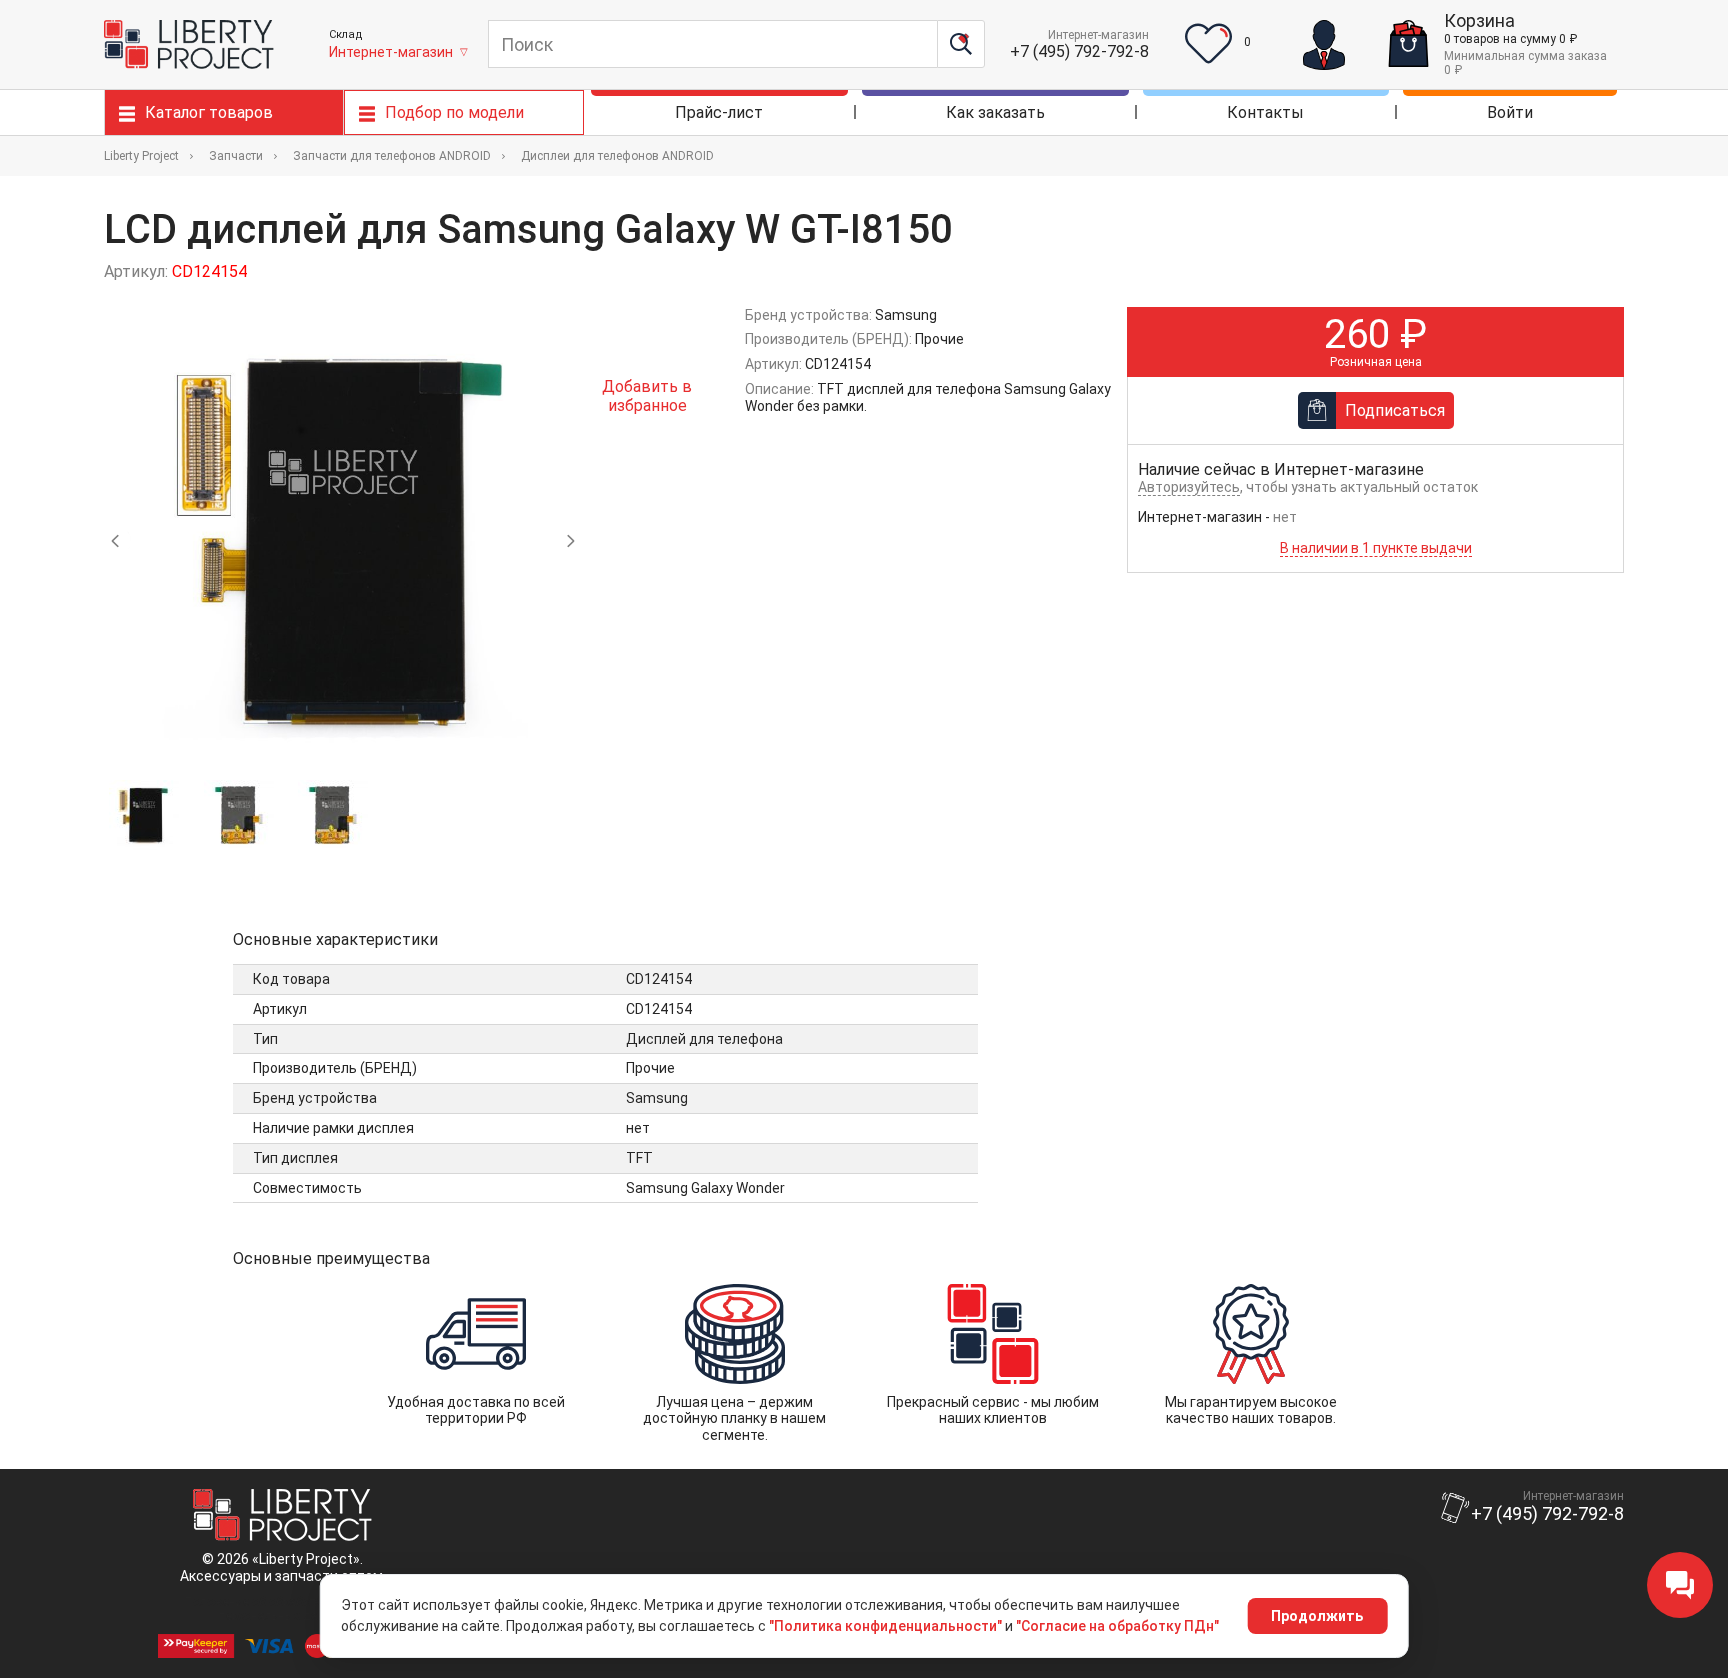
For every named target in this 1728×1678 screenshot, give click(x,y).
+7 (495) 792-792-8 (1079, 51)
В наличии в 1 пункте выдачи (1376, 548)
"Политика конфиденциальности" (885, 1626)
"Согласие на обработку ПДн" (1117, 1626)
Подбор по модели (454, 112)
